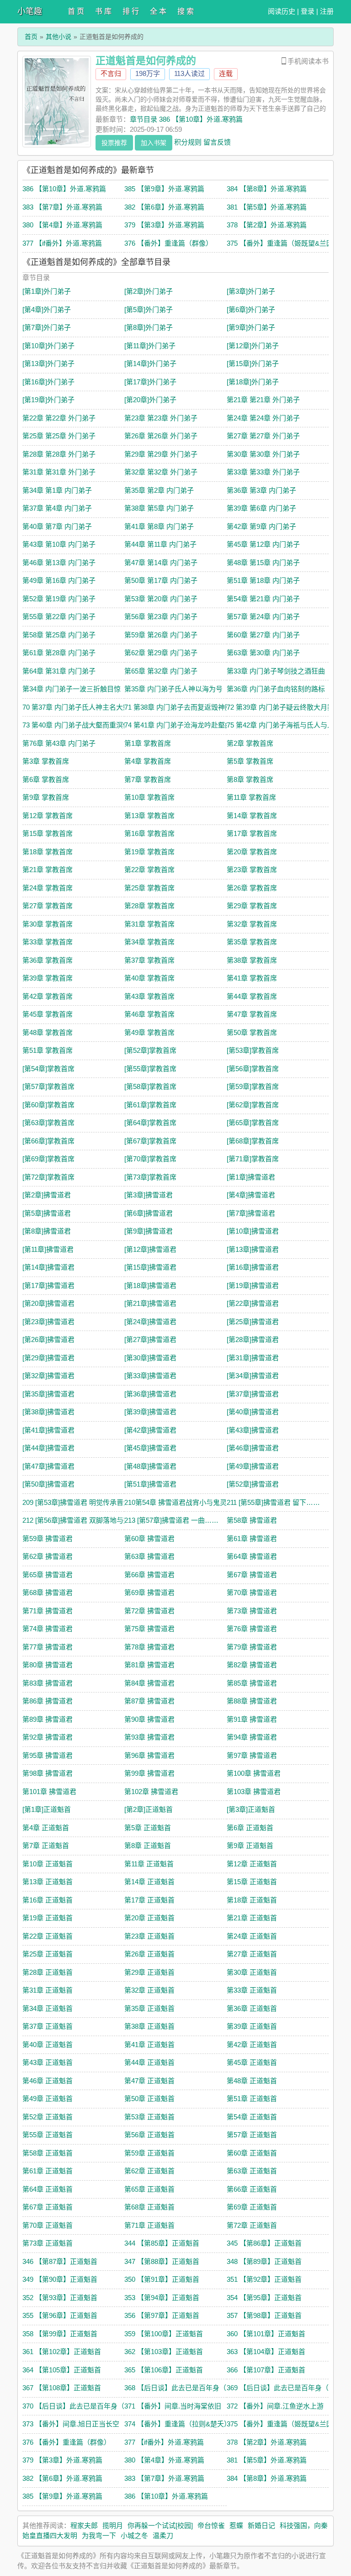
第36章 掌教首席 (48, 960)
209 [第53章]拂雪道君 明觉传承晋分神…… (87, 1502)
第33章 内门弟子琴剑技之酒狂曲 (276, 671)
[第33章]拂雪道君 (150, 1376)
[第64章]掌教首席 (150, 1123)
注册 (327, 11)
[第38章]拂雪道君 (48, 1412)
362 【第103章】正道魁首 (164, 2352)
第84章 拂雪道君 (149, 1683)
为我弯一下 (99, 2536)
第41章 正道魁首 (149, 2045)
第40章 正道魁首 (48, 2045)
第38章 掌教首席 (252, 960)
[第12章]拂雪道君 (150, 1249)
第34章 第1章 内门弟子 (57, 490)
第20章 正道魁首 (149, 1918)
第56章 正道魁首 (149, 2135)
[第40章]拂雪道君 (253, 1412)
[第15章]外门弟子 (253, 364)
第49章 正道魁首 (48, 2099)
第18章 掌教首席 (48, 852)
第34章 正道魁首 (48, 2008)
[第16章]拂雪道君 (253, 1267)
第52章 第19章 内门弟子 (59, 599)
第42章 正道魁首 (252, 2045)
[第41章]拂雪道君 (48, 1430)
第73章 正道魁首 (48, 2243)
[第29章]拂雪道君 (48, 1358)
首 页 (76, 11)
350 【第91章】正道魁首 (162, 2279)
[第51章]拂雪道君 (150, 1484)
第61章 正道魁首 (48, 2171)
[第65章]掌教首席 (253, 1123)
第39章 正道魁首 (252, 2026)
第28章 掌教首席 (149, 906)
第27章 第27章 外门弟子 (263, 436)
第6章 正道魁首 (250, 1828)
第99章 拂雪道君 (149, 1773)
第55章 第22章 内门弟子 (59, 617)
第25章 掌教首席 (149, 888)
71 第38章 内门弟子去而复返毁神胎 (178, 707)
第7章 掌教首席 (148, 779)
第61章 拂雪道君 (252, 1539)
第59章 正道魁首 (149, 2153)
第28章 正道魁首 (48, 1972)
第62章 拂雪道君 (48, 1556)
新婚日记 (261, 2525)
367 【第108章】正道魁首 (62, 2388)
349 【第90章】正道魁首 (60, 2279)
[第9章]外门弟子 (251, 327)
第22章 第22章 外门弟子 (59, 418)
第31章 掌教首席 (149, 924)
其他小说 (58, 37)
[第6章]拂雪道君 (149, 1213)
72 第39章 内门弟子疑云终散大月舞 (280, 707)
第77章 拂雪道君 (48, 1647)
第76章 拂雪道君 (252, 1629)
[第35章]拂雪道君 (48, 1394)
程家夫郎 (84, 2525)
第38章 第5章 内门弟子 (159, 508)
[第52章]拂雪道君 (253, 1484)
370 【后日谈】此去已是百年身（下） (80, 2406)
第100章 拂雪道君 (254, 1773)
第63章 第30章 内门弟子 (263, 653)
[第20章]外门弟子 (150, 400)
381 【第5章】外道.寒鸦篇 (267, 207)
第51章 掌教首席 (48, 1050)
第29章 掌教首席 (252, 906)
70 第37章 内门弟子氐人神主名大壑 (76, 707)
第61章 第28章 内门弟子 (59, 653)
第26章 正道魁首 (149, 1954)
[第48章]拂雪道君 (150, 1466)
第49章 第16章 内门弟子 (59, 580)
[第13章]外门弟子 (48, 364)
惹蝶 (236, 2525)
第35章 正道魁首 (149, 2008)
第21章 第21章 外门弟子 (263, 400)
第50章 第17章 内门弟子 (161, 580)
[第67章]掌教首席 (150, 1141)
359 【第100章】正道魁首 (164, 2334)
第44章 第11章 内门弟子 (160, 544)
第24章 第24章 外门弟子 (263, 418)
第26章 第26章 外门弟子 (161, 436)
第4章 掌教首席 (148, 761)
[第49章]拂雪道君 (253, 1466)
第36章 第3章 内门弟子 (261, 490)
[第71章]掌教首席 (253, 1159)
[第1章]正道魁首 (47, 1809)
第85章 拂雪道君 (252, 1683)
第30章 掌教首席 (48, 924)
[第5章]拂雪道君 (47, 1213)
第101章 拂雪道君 (49, 1792)
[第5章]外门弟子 (149, 310)
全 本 (158, 11)
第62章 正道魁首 (149, 2171)
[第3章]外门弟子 (251, 291)
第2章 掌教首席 (250, 743)
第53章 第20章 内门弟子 (161, 599)
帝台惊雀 (211, 2525)
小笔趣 (30, 11)
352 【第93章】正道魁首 (60, 2298)
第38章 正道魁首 (149, 2026)
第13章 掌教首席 (149, 816)
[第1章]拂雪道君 (251, 1177)
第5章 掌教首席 (250, 761)
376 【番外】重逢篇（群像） (168, 243)
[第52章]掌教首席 (150, 1050)
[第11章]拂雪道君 (48, 1249)
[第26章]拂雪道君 (48, 1339)
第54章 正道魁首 (252, 2117)
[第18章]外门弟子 (253, 382)
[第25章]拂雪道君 (253, 1322)
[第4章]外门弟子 (47, 310)
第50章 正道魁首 (149, 2099)
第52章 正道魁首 (48, 2117)
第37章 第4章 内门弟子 (57, 508)
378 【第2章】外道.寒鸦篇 (267, 225)
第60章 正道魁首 (252, 2153)
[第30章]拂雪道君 (150, 1358)
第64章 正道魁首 (48, 2189)
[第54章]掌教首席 (48, 1069)
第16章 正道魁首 (48, 1900)
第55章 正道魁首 (48, 2135)
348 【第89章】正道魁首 (264, 2261)
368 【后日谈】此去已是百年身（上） (182, 2388)
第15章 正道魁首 (252, 1882)
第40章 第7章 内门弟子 (57, 526)
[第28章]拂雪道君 (253, 1339)
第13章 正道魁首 (48, 1882)
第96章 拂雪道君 (149, 1755)
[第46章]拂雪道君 (253, 1448)
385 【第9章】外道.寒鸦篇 (164, 189)
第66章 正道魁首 (252, 2189)
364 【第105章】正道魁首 (62, 2370)
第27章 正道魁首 (252, 1954)
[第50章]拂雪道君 (48, 1484)
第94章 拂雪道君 (252, 1737)
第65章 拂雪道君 (48, 1575)
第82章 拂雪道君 (252, 1665)
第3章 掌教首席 (46, 761)
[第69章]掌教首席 (48, 1159)
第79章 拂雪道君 (252, 1647)
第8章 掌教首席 (250, 779)
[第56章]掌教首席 (253, 1069)
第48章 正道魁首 (252, 2081)
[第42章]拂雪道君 (150, 1430)
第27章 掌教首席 (48, 906)
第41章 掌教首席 (252, 978)
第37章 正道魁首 (48, 2026)
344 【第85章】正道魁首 (162, 2243)
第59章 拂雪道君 (48, 1539)
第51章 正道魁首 (252, 2099)
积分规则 (188, 142)
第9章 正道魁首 (250, 1846)
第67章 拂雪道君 (252, 1575)
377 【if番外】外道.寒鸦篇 (62, 243)
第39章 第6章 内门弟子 (261, 508)
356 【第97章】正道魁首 (162, 2315)
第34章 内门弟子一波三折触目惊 (72, 689)
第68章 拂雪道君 (48, 1592)
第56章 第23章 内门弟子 (161, 617)
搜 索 (186, 11)
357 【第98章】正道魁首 (264, 2315)
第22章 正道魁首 (48, 1936)
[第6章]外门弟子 (251, 310)
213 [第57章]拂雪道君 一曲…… (171, 1520)
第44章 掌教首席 (252, 996)
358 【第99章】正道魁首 (60, 2334)
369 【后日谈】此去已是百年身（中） (285, 2388)
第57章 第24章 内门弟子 (263, 617)
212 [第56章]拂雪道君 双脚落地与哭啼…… (87, 1520)
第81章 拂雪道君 (149, 1665)
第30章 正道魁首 (252, 1972)
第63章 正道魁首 (252, 2171)
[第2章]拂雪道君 (47, 1195)
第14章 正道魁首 (149, 1882)
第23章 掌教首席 (252, 870)
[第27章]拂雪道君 (150, 1339)
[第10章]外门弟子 (48, 346)
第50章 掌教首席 (252, 1032)
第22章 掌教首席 (149, 870)
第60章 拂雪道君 (149, 1539)
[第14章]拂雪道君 (48, 1267)
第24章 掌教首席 (48, 888)
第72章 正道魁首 (252, 2225)
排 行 (131, 11)
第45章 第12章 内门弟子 (263, 544)
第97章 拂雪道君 (252, 1755)
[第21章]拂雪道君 (150, 1303)
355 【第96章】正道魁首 (60, 2315)
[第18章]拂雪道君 (150, 1285)
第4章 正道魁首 (46, 1828)
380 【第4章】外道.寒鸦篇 (62, 225)
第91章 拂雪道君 (252, 1719)
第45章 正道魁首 (252, 2062)
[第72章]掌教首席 (48, 1177)
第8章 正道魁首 (148, 1846)
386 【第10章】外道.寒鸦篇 (64, 189)
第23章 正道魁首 (149, 1936)
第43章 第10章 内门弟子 (59, 544)
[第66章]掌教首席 (48, 1141)
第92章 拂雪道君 (48, 1737)
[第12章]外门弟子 (253, 346)
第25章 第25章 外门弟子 (59, 436)
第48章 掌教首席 (48, 1032)
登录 (308, 11)
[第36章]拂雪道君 (150, 1394)
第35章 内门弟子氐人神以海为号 (173, 689)
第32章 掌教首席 (252, 924)
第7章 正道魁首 (46, 1846)
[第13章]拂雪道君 (253, 1249)
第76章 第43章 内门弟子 (59, 743)
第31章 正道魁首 (48, 1990)
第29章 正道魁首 (149, 1972)
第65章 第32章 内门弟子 (161, 671)
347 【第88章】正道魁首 (162, 2261)
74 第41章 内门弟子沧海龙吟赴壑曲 (178, 725)
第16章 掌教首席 (149, 833)
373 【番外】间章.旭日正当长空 (71, 2424)
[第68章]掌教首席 (253, 1141)
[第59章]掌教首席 (253, 1086)
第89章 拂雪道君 (48, 1719)
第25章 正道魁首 (48, 1954)
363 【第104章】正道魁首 (266, 2352)
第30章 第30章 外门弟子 (263, 454)
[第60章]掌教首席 (48, 1105)
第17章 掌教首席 (252, 833)
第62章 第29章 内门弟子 (161, 653)
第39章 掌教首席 (48, 978)
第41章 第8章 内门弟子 (159, 526)
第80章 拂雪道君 (48, 1665)
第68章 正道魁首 (149, 2207)
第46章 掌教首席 (149, 1014)
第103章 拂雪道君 (254, 1792)
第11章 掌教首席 (251, 797)
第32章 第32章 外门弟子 (161, 472)
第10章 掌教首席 (149, 797)
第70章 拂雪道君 (252, 1592)
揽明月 (113, 2525)
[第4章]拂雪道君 (251, 1195)
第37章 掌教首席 (149, 960)
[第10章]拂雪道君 (253, 1231)
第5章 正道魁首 (148, 1828)
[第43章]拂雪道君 (253, 1430)
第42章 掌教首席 (48, 996)
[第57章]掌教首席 (48, 1086)
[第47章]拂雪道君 (48, 1466)
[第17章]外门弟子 (150, 382)
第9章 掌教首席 (46, 797)
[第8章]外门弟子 (149, 327)
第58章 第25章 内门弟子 (59, 635)
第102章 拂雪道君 (151, 1792)
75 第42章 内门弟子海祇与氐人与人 (280, 725)
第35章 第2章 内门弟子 (159, 490)
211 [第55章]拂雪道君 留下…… (273, 1502)
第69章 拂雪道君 (149, 1592)
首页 (31, 37)
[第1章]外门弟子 (47, 291)
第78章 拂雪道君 (149, 1647)
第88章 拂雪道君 (252, 1701)
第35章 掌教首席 (252, 942)
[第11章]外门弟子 (150, 346)
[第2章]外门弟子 (149, 291)
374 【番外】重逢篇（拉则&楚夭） (178, 2424)
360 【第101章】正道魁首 (266, 2334)
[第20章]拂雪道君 (48, 1303)
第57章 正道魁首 (252, 2135)
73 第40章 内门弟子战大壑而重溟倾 (76, 725)
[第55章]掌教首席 (150, 1069)
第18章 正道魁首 (252, 1900)
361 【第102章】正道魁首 (62, 2352)
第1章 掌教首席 (148, 743)
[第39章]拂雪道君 (150, 1412)
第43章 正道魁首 (48, 2062)
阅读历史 (282, 11)
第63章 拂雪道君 (149, 1556)
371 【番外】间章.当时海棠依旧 (173, 2406)
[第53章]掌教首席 (253, 1050)
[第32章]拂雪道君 (48, 1376)
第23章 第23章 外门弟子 (161, 418)
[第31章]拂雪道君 (253, 1358)
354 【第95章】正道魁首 (264, 2298)
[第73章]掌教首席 (150, 1177)
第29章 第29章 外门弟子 (161, 454)
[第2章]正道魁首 (149, 1809)
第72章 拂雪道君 (149, 1611)
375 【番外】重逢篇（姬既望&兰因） (283, 243)
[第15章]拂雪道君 (150, 1267)
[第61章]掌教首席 (150, 1105)
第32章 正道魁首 (149, 1990)
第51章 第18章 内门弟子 (263, 580)
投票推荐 (114, 143)
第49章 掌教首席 (149, 1032)
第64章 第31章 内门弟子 (59, 671)
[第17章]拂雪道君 (48, 1285)
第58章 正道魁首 (48, 2153)
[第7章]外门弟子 (47, 327)
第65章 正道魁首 (149, 2189)
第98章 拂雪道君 (48, 1773)
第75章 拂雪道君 (149, 1629)
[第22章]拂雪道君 (253, 1303)
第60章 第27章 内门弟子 (263, 635)
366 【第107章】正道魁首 (266, 2370)
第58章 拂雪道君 (252, 1520)
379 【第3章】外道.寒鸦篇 (164, 225)
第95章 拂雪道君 (48, 1755)
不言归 (111, 73)
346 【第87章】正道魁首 (60, 2261)
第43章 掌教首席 (149, 996)
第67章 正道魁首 (48, 2207)
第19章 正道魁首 (48, 1918)
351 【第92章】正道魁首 (264, 2279)
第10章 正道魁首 (48, 1864)
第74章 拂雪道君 (48, 1629)
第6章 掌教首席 (46, 779)
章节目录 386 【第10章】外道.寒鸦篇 (186, 119)
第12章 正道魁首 (252, 1864)
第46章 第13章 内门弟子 (59, 563)
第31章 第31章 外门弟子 (59, 472)
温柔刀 (163, 2536)
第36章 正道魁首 (252, 2008)
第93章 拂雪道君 (149, 1737)
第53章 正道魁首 (149, 2117)
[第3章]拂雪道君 (149, 1195)
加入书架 (154, 143)
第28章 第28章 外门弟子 (59, 454)
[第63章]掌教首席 (48, 1123)
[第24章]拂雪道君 (150, 1322)
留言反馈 (217, 142)
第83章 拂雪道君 (48, 1683)
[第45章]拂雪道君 (150, 1448)
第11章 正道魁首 (149, 1864)
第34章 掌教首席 (149, 942)
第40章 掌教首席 (149, 978)
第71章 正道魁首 (149, 2225)
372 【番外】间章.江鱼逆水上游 (275, 2406)
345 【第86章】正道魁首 (264, 2243)
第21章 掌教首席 (48, 870)
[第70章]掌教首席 (150, 1159)
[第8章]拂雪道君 (47, 1231)
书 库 (103, 11)
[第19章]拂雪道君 (253, 1285)
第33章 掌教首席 (48, 942)
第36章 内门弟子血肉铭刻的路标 (276, 689)
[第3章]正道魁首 (251, 1809)
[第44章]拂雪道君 (48, 1448)
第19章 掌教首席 (149, 852)
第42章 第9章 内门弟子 (261, 526)
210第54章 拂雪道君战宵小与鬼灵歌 (179, 1502)
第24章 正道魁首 (252, 1936)
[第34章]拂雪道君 (253, 1376)
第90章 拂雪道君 (149, 1719)
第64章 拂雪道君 (252, 1556)
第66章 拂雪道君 (149, 1575)
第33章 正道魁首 (252, 1990)
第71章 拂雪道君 (48, 1611)
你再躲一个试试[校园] (160, 2525)
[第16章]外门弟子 (48, 382)
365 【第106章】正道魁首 (164, 2370)
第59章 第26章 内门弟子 (161, 635)
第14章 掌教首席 (252, 816)
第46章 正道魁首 (48, 2081)
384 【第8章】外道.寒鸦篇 (267, 189)
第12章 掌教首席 (48, 816)
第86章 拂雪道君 (48, 1701)
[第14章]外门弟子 (150, 364)
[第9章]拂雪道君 (149, 1231)
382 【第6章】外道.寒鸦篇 (164, 207)
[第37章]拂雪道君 (253, 1394)
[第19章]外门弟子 (48, 400)
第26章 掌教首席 (252, 888)
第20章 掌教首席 (252, 852)
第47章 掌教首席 (252, 1014)
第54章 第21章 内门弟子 (263, 599)
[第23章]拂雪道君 (48, 1322)
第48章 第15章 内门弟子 (263, 563)
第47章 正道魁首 (149, 2081)
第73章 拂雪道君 (252, 1611)
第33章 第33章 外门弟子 (263, 472)
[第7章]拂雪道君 (251, 1213)
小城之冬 (134, 2536)
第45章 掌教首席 (48, 1014)
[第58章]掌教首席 (150, 1086)
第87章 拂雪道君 (149, 1701)
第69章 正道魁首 (252, 2207)
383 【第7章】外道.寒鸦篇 (62, 207)
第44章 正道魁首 (149, 2062)
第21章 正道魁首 (252, 1918)
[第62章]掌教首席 (253, 1105)
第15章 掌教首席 (48, 833)
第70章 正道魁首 (48, 2225)
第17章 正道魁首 (149, 1900)
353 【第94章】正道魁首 (162, 2298)
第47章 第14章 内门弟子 (161, 563)
